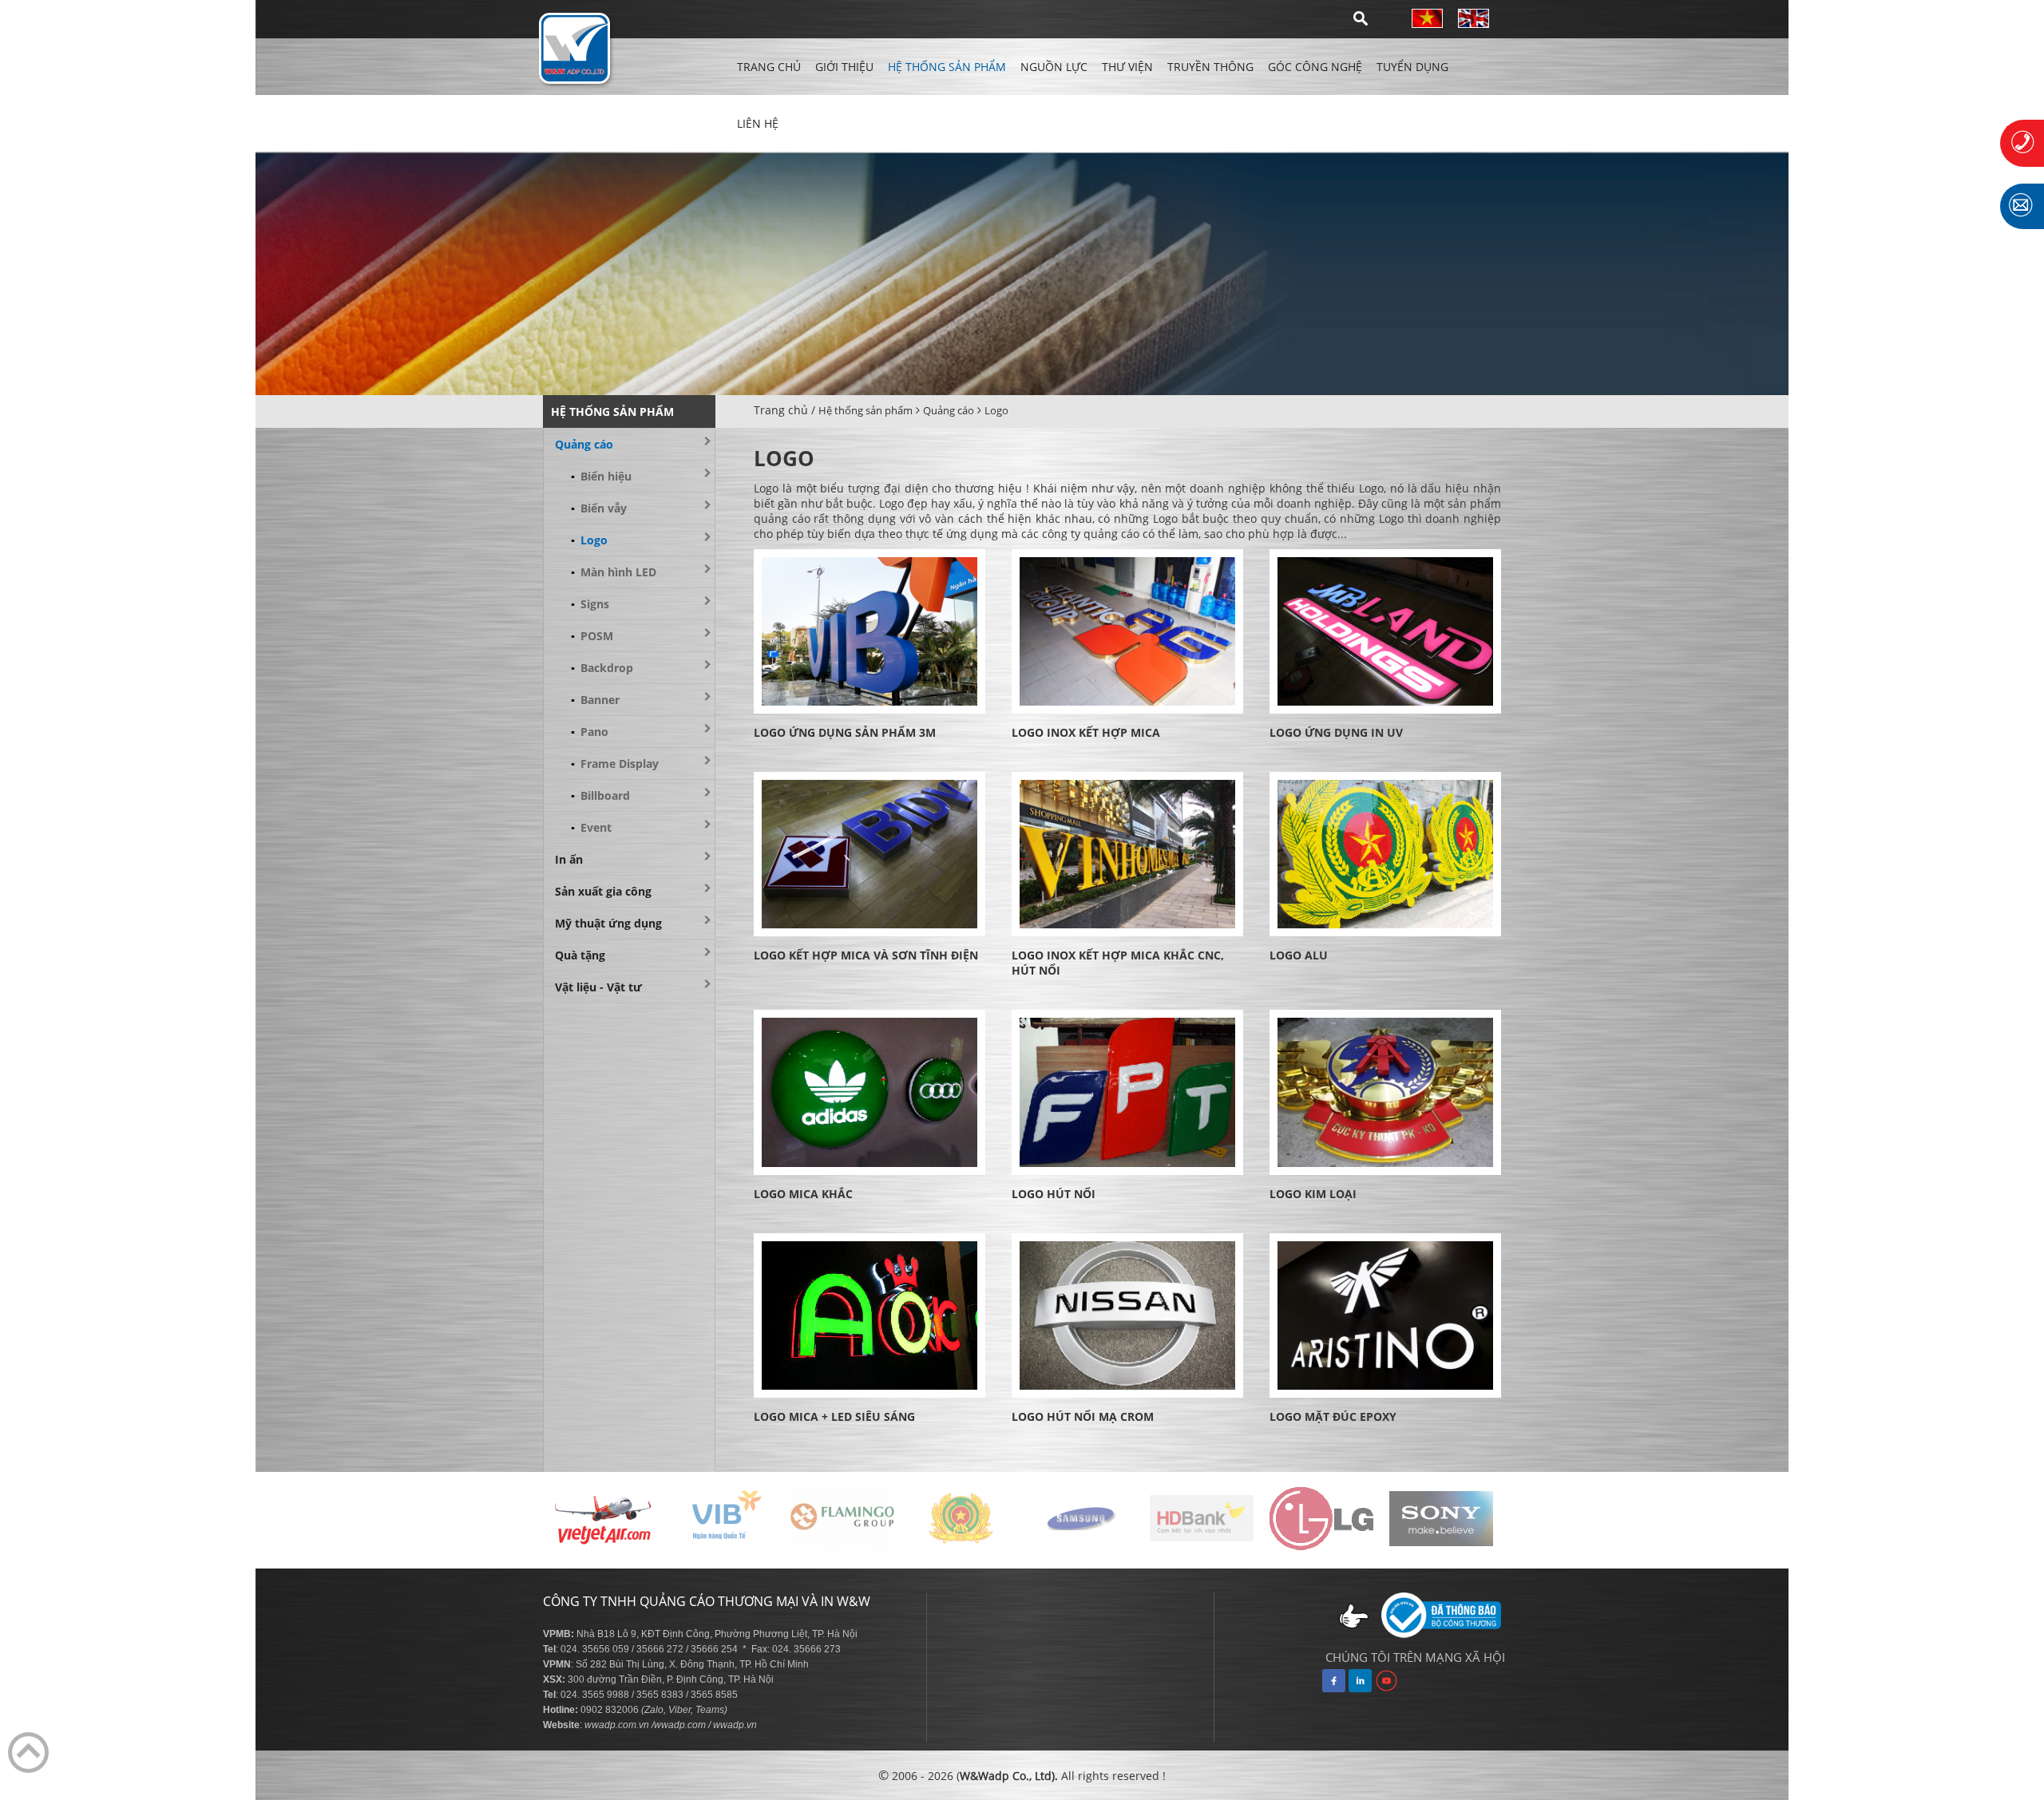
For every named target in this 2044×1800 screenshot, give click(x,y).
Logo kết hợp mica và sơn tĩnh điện (866, 955)
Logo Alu (1299, 955)
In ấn (569, 859)
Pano (590, 732)
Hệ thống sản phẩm (947, 67)
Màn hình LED (614, 572)
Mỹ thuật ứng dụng (608, 923)
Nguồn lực (1054, 67)
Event (591, 827)
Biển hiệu (601, 476)
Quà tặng (580, 955)
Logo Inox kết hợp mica (1086, 732)
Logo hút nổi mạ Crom (1083, 1416)
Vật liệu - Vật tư (598, 987)
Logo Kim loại (1313, 1194)
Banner (595, 700)
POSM (592, 636)
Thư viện (1127, 67)
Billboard (600, 795)
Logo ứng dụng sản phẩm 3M (845, 732)
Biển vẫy (599, 508)
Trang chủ (769, 67)
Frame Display (615, 764)
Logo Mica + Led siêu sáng (834, 1416)
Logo (996, 410)
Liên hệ (758, 123)
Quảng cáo (949, 410)
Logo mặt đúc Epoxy (1333, 1416)
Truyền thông (1210, 67)
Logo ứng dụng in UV (1336, 732)
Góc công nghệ (1315, 67)
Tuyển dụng (1412, 67)
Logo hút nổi (1054, 1194)
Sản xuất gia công (603, 891)
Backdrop (602, 668)
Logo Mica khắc (803, 1194)
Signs (590, 604)
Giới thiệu (844, 67)
